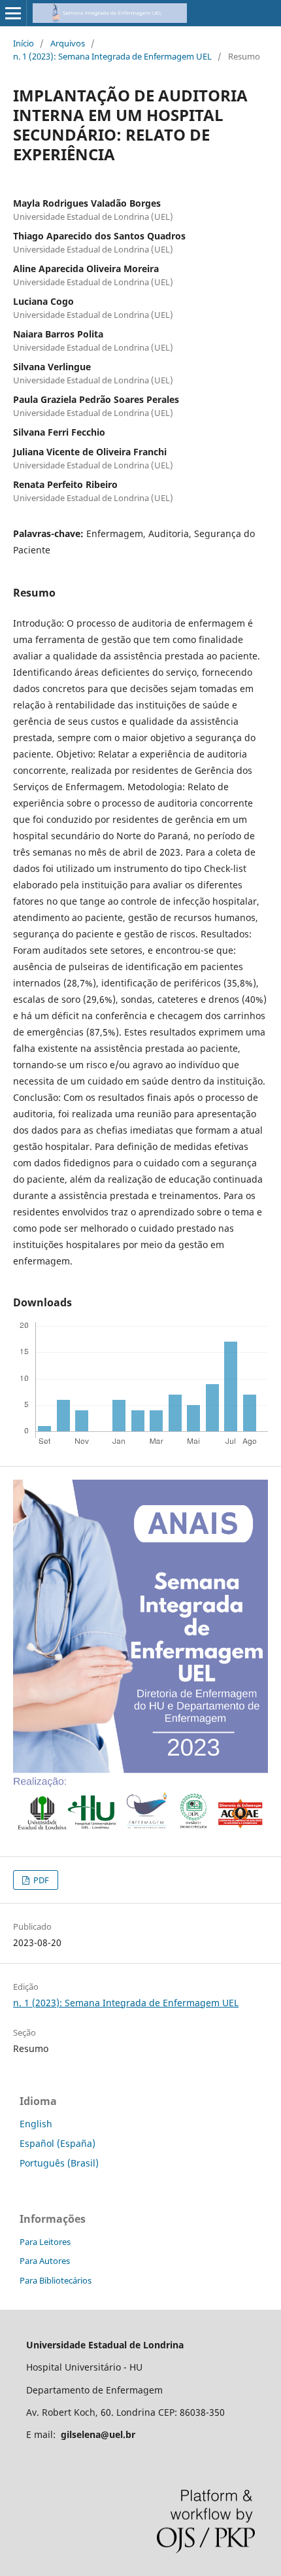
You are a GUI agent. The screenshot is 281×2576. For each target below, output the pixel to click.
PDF (40, 1880)
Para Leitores (45, 2242)
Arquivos (68, 43)
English (36, 2124)
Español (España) (58, 2143)
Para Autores (45, 2261)
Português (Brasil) (59, 2163)
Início (24, 43)
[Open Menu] (13, 13)
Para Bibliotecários (56, 2280)
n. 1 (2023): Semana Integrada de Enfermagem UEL (112, 56)
